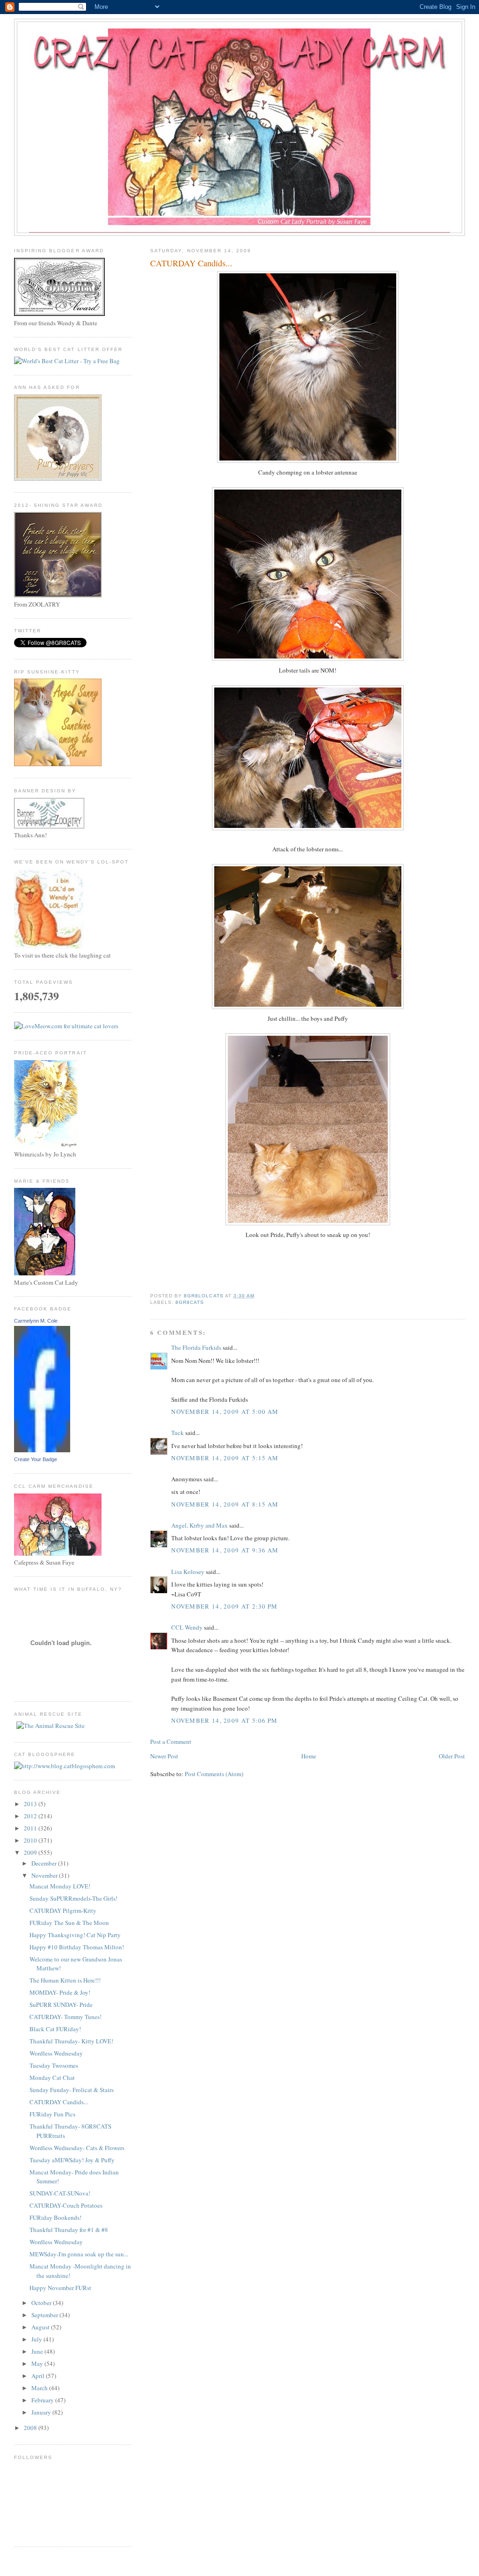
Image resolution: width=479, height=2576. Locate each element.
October (42, 2303)
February (43, 2400)
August (41, 2327)
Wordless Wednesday (56, 2053)
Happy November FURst (60, 2288)
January (42, 2412)
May (38, 2364)
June (38, 2351)
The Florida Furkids (196, 1347)
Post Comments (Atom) (214, 1774)
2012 (31, 1816)
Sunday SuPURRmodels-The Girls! (73, 1898)
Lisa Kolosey (188, 1572)
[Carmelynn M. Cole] (42, 1450)
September (45, 2315)
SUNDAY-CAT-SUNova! (60, 2193)
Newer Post (164, 1756)
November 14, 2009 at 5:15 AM (225, 1458)
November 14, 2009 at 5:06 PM (224, 1720)
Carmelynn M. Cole (36, 1321)
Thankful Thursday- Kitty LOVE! (71, 2041)
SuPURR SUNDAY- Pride (61, 2005)
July (37, 2339)
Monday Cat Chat (52, 2078)
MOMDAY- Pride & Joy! (60, 1992)
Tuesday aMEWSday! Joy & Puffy (72, 2160)
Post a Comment (171, 1742)
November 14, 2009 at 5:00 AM (225, 1412)
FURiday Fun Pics (52, 2114)
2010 (31, 1840)
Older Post (452, 1756)
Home (309, 1756)
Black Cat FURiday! (55, 2029)
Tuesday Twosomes (54, 2065)
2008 (31, 2428)
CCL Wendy (187, 1627)
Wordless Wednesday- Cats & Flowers (77, 2148)
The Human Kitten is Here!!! (65, 1980)
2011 (31, 1828)
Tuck (178, 1433)
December (45, 1863)
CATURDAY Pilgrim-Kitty (63, 1910)
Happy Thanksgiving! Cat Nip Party (75, 1935)
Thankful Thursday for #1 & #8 (69, 2230)
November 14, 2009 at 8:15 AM (225, 1504)
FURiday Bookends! (55, 2217)
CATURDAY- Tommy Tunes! (65, 2017)
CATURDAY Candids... (59, 2102)
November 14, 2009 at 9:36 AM (225, 1550)
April (39, 2376)
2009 (31, 1852)
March (40, 2388)
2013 (31, 1804)
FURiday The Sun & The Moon (69, 1923)
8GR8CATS (190, 1302)
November (45, 1875)
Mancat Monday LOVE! (60, 1886)
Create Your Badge (36, 1459)
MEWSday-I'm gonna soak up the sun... (79, 2254)
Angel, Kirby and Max (200, 1525)
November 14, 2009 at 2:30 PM (224, 1606)
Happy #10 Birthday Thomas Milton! (77, 1947)
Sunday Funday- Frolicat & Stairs (72, 2090)
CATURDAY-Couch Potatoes (66, 2205)
